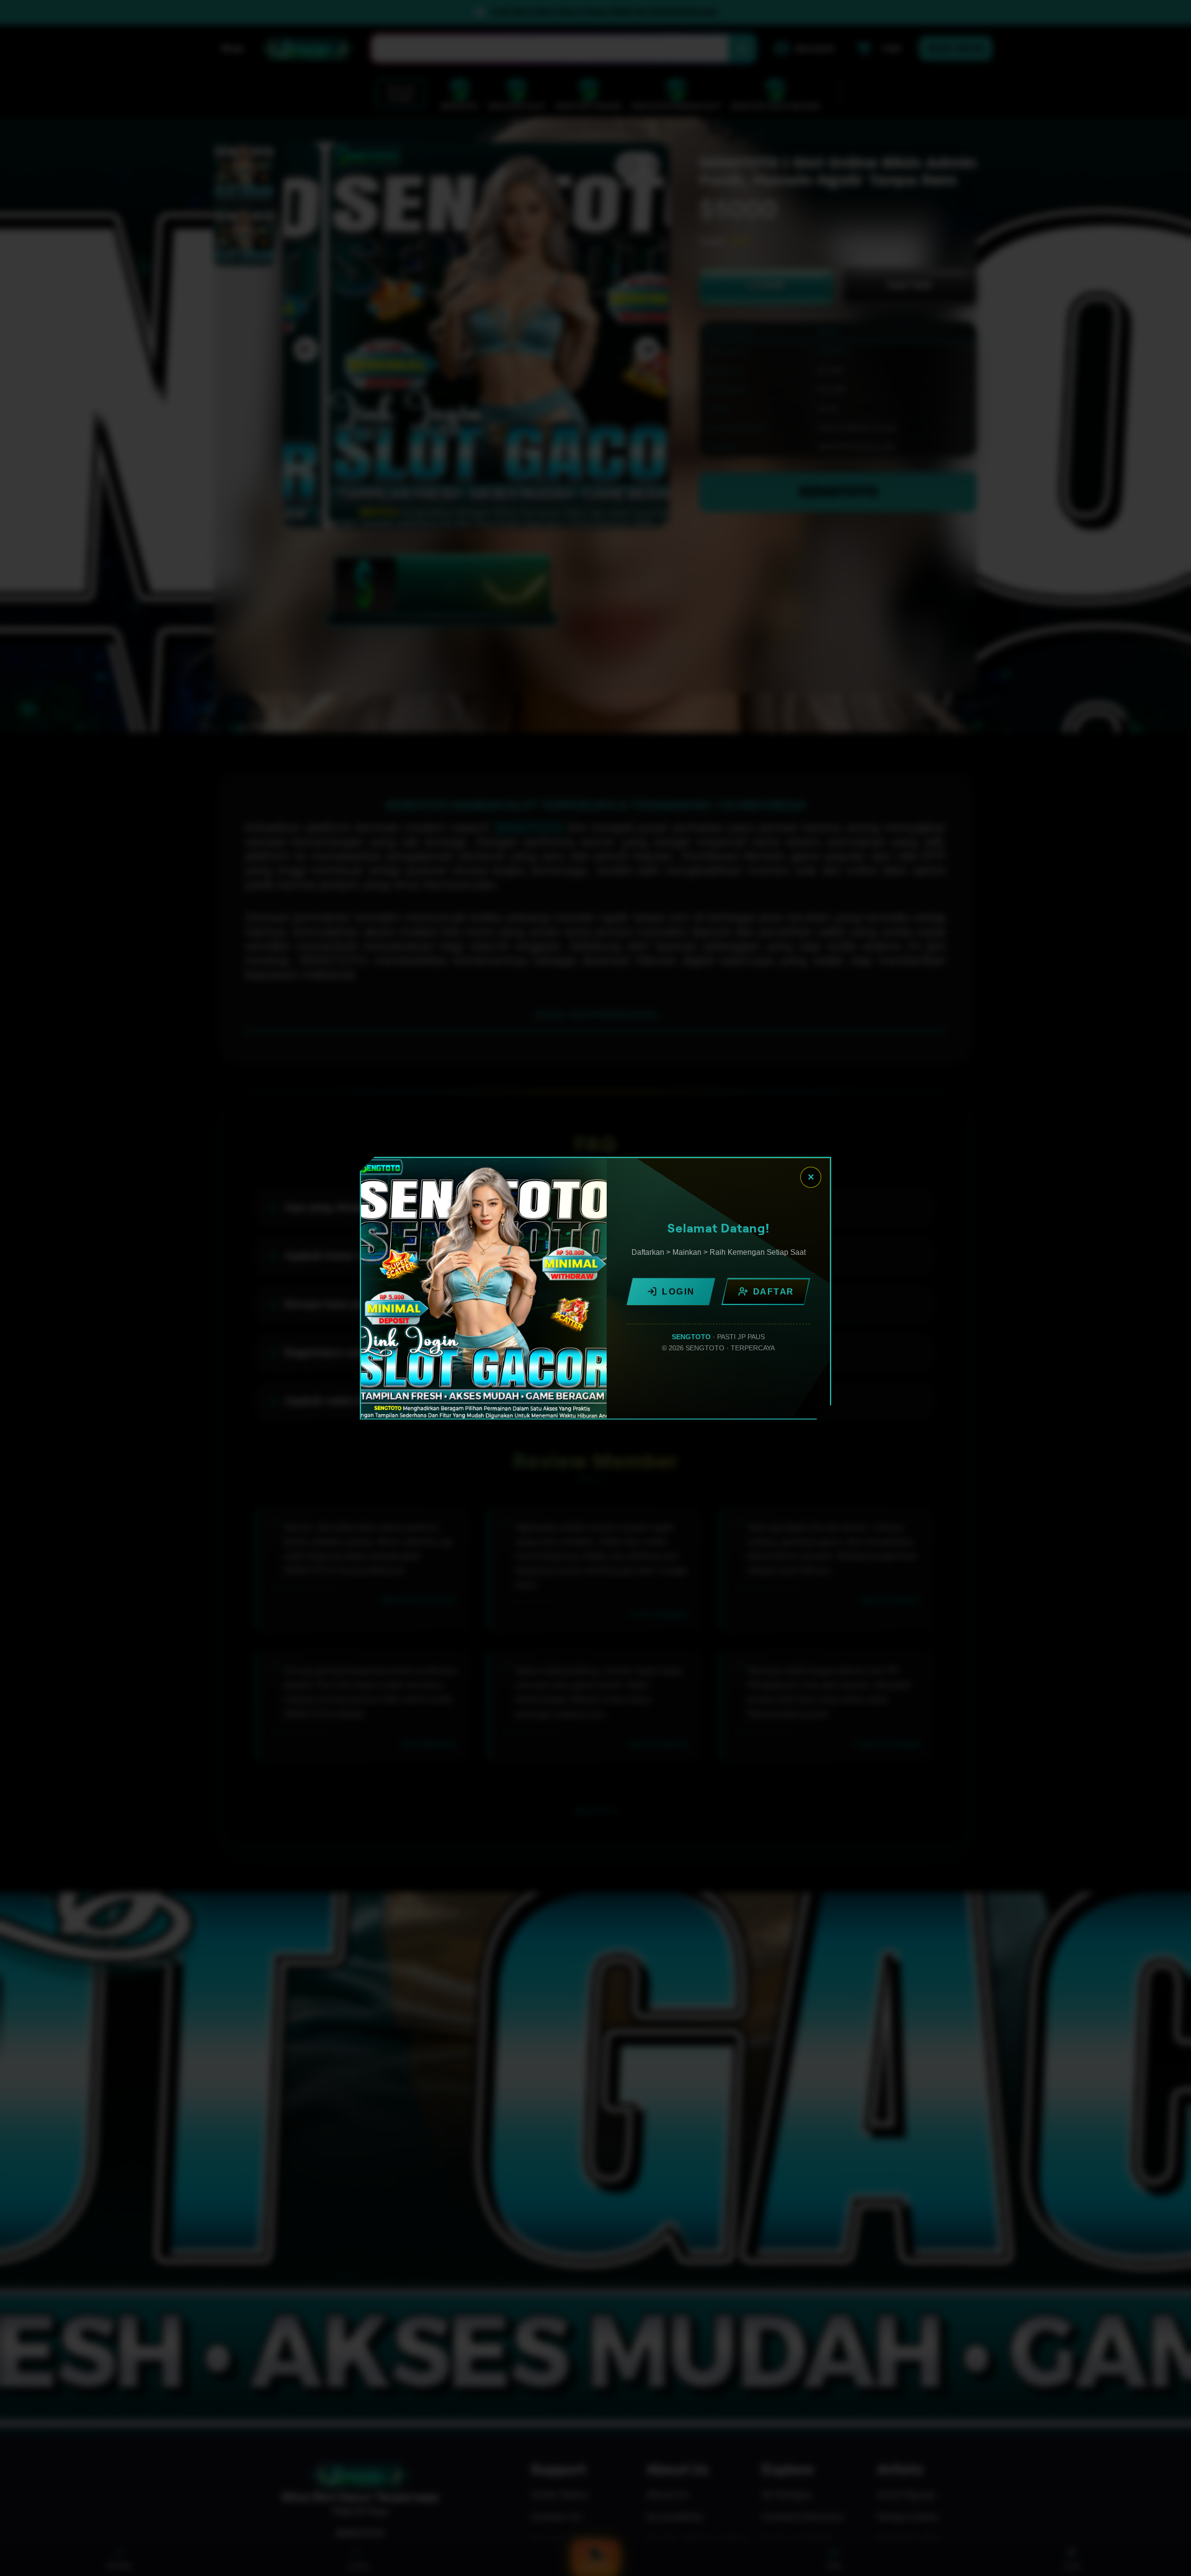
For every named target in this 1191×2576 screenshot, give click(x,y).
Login (678, 1291)
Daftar (774, 1291)
